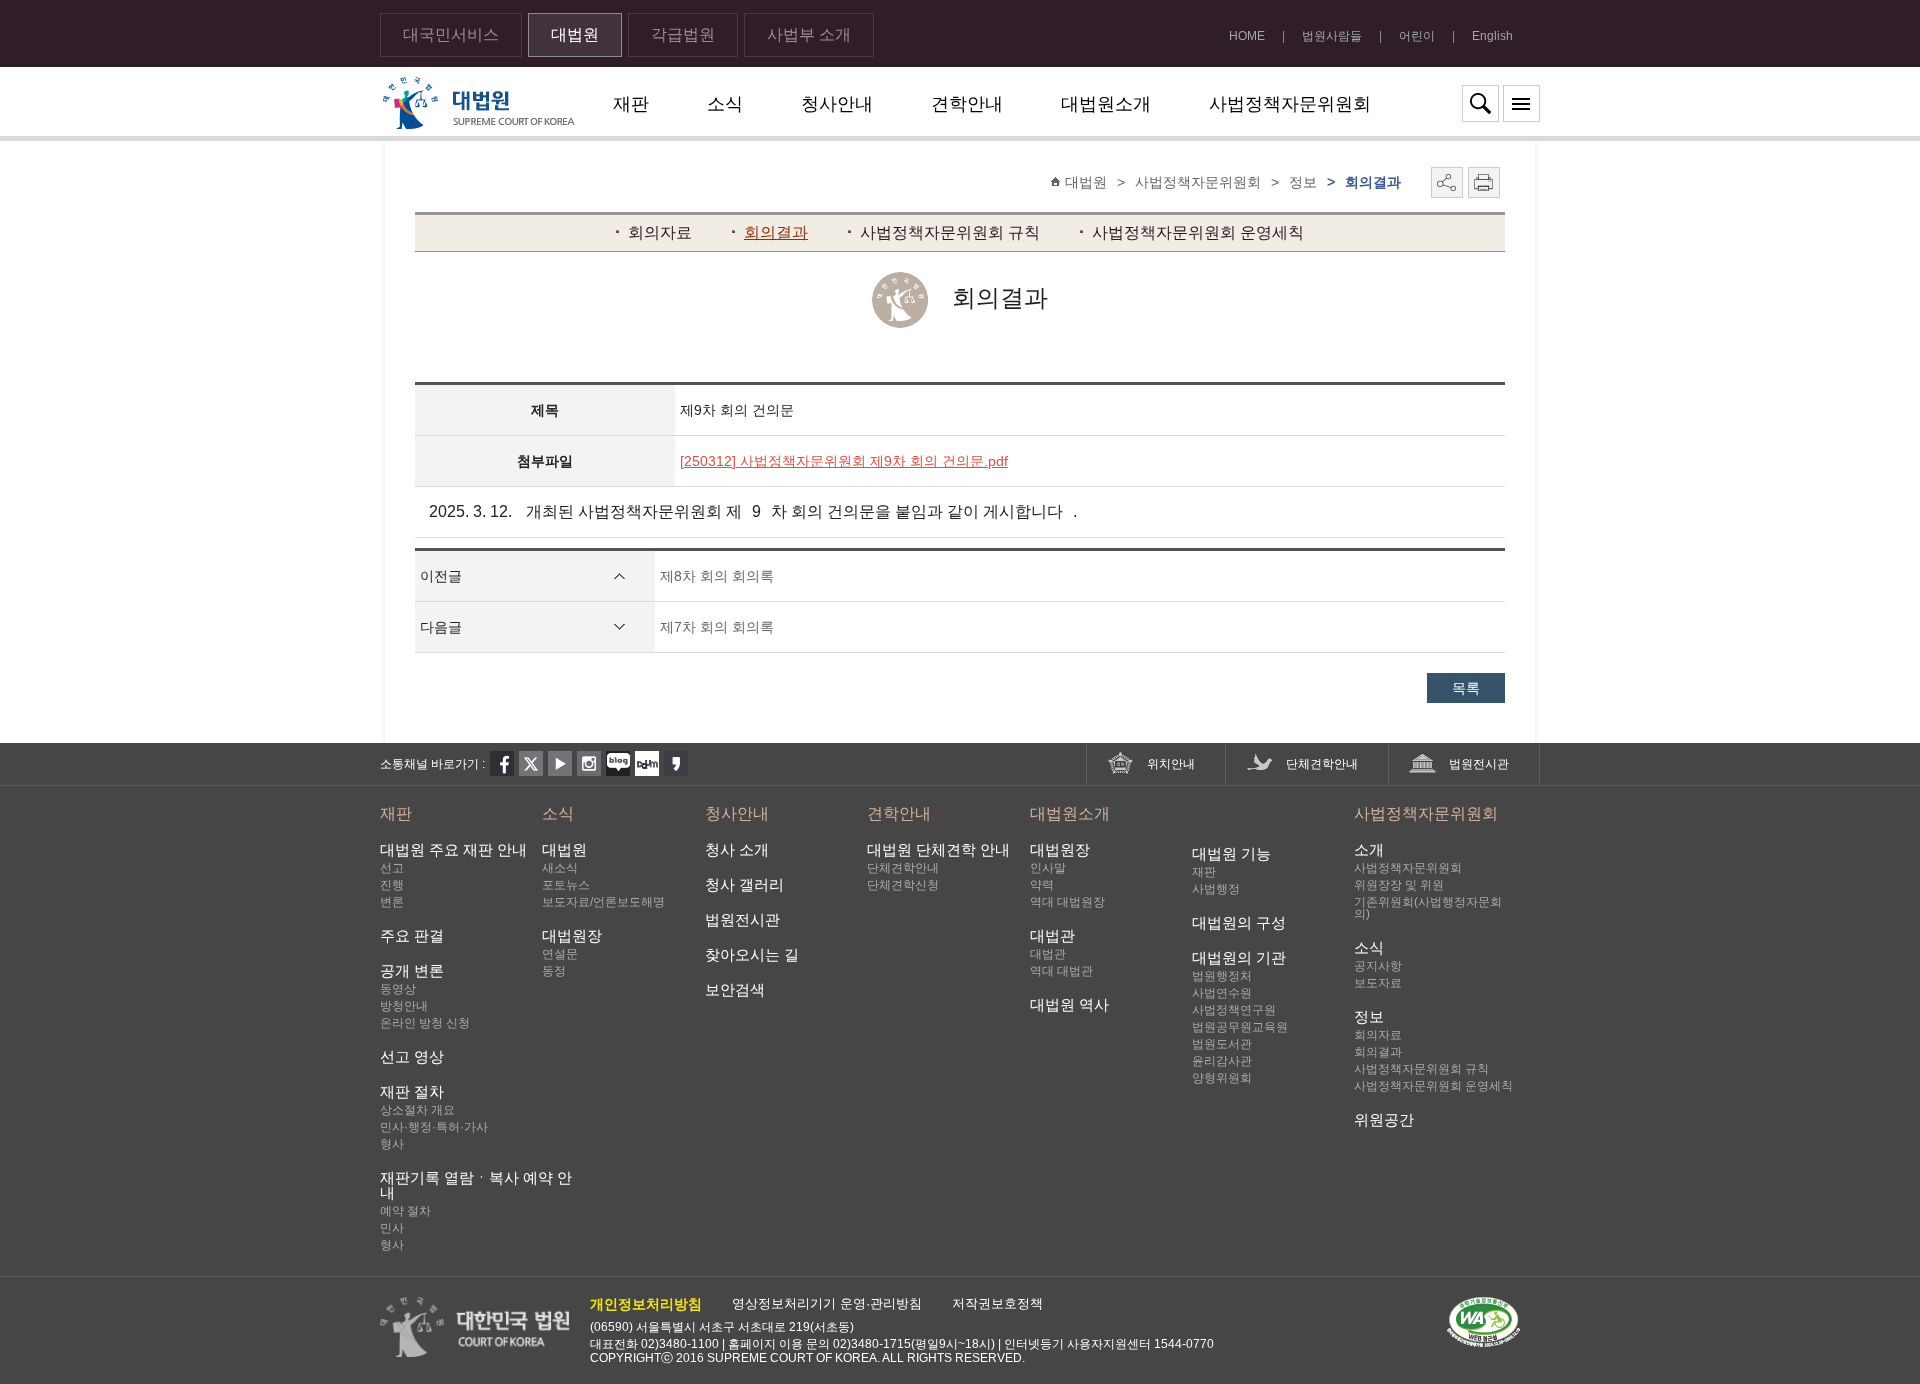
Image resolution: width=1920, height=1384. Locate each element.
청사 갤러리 (744, 884)
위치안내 (1171, 764)
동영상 (398, 989)
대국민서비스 (451, 34)
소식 (725, 104)
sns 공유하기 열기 (1447, 182)
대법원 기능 (1231, 853)
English (1492, 36)
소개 (1369, 849)
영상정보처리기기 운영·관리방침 (827, 1303)
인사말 (1048, 868)
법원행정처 (1222, 976)
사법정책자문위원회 (1290, 104)
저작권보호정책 (997, 1303)
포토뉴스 (566, 885)
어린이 (1417, 36)
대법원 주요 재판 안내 (453, 849)
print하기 (1484, 182)
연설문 (560, 954)
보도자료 (1378, 983)
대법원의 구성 (1239, 922)
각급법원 (683, 34)
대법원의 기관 (1239, 957)
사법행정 (1216, 889)
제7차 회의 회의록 (717, 627)
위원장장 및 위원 (1399, 885)
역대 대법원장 (1067, 902)
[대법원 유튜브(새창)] (560, 763)
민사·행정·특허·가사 (434, 1127)
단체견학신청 (903, 885)
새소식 (560, 868)
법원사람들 (1332, 36)
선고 (392, 868)
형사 (392, 1144)
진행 (392, 885)
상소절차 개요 (417, 1110)
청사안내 (837, 104)
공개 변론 (412, 970)
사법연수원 (1222, 993)
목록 (1466, 688)
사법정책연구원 (1234, 1010)
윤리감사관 (1222, 1061)
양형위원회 (1222, 1078)
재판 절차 (412, 1091)
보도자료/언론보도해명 (603, 902)
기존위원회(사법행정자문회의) (1428, 908)
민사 (392, 1228)
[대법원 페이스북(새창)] (502, 763)
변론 (392, 902)
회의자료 (660, 232)
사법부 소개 (809, 34)
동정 (554, 971)
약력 (1042, 885)
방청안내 (404, 1006)
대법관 (1052, 935)
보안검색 (735, 989)
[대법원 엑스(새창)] (531, 763)
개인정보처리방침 (646, 1304)
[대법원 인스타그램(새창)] (589, 763)
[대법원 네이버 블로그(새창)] (618, 763)
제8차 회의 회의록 (717, 576)
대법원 (575, 34)
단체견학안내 (1322, 764)
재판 (631, 104)
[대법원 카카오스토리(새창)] (676, 763)
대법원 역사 (1069, 1004)
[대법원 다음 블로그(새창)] (647, 763)
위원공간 (1384, 1119)
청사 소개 (737, 849)
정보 (1369, 1016)
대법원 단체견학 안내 (938, 849)
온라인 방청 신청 (425, 1023)
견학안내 (967, 104)
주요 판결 (412, 935)
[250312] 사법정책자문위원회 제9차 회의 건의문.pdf (844, 461)
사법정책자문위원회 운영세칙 (1198, 232)
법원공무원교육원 (1240, 1027)
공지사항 (1378, 966)
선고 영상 (412, 1056)
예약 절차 (405, 1211)
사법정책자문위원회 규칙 (950, 232)
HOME (1247, 36)
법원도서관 (1222, 1044)
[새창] (1493, 1293)
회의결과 (776, 232)
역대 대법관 (1061, 971)
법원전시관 (1479, 764)
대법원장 (572, 935)
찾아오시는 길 (752, 954)
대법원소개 (1106, 104)
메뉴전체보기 (1521, 103)
